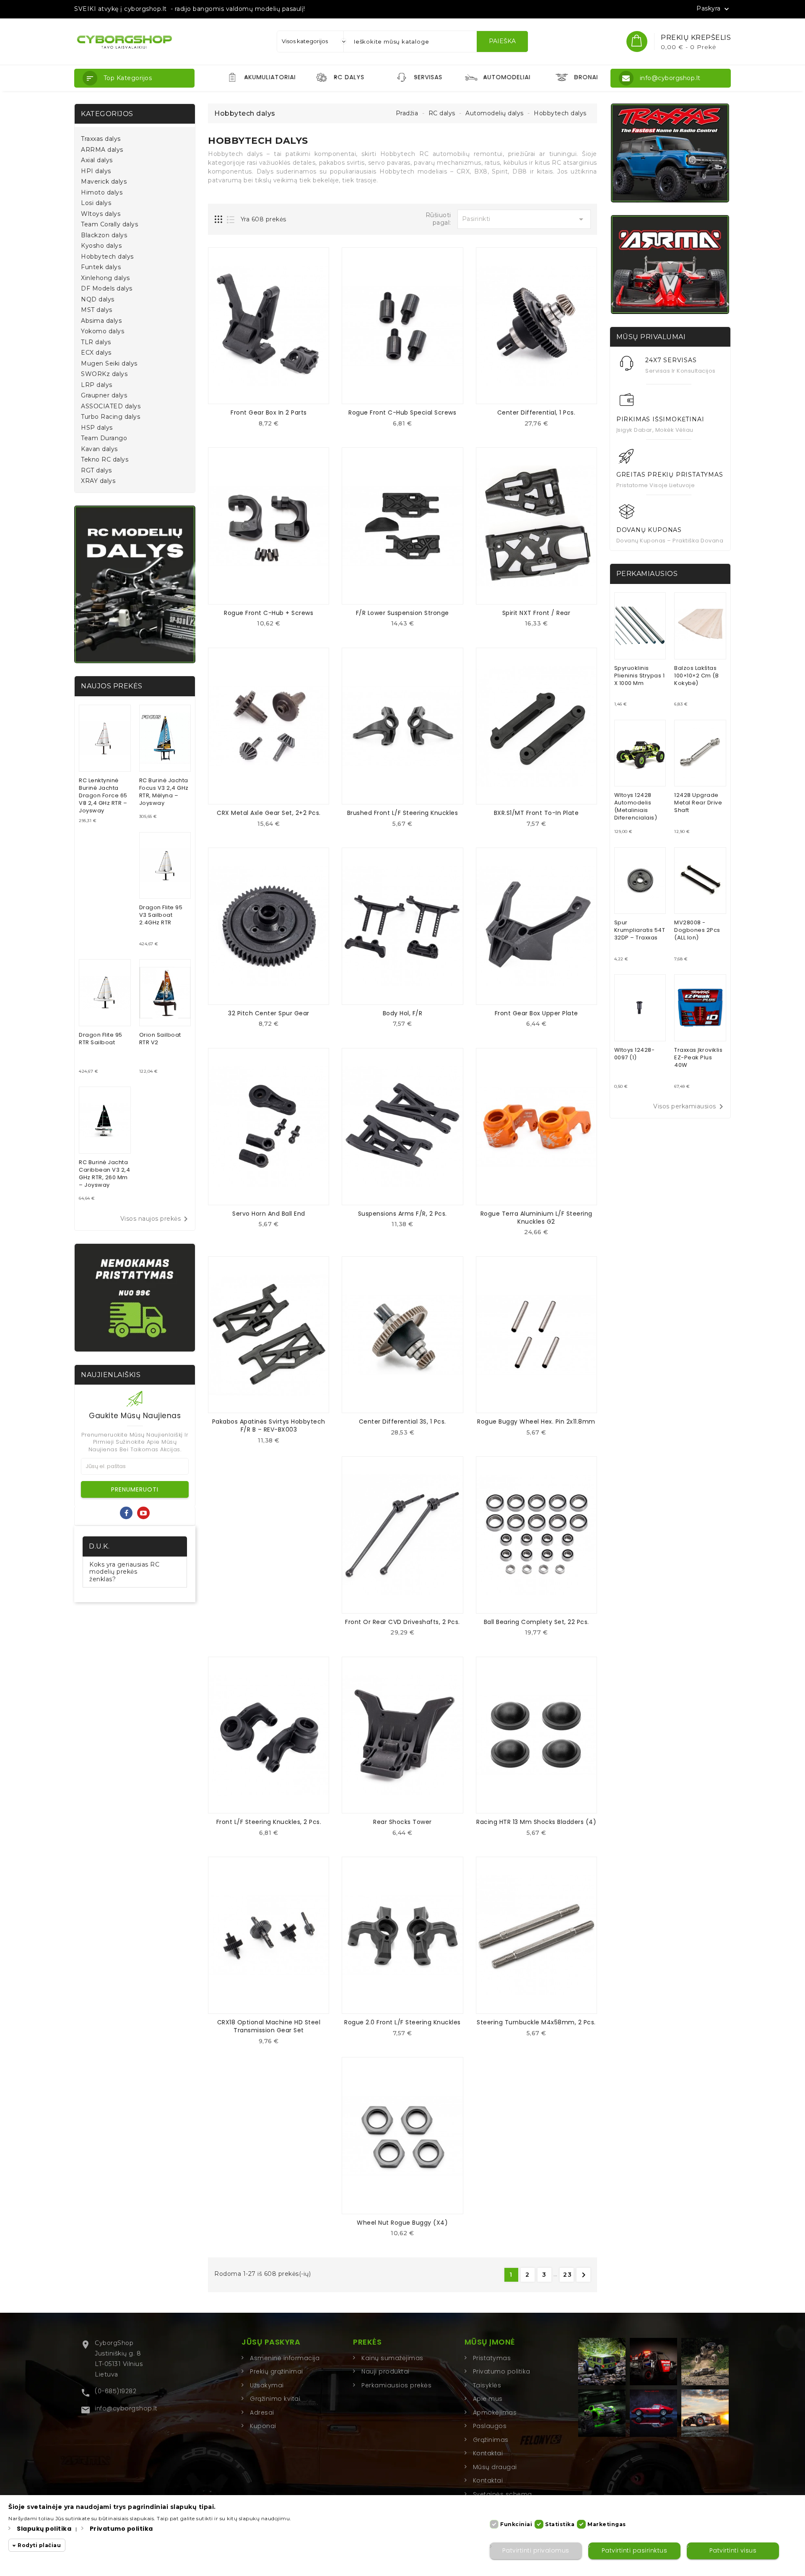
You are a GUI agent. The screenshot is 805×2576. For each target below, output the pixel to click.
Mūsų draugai (495, 2467)
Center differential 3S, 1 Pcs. (402, 1422)
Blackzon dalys (104, 235)
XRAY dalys (98, 481)
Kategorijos (107, 114)
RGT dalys (96, 471)
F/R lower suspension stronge (402, 613)
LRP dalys (97, 385)
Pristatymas (492, 2358)
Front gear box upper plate (536, 1013)
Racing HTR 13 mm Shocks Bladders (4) (536, 1822)
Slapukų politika (44, 2529)
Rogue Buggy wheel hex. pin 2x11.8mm (536, 1422)
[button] (134, 78)
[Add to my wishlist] (275, 426)
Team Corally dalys (109, 224)
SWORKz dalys (104, 374)
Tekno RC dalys (105, 460)
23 (568, 2275)
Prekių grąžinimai (277, 2371)
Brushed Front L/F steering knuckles (403, 813)
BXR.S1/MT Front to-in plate (536, 813)
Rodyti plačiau (39, 2546)
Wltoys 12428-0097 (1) (635, 1054)
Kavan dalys (99, 449)
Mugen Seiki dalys (109, 364)
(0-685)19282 (116, 2391)
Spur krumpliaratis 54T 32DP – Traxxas (640, 930)
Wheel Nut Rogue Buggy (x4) (402, 2223)
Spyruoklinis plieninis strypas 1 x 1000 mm (640, 676)
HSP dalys (97, 428)
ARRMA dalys (102, 150)
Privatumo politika (502, 2371)
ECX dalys (96, 353)
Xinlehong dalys (105, 278)
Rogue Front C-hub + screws (269, 613)
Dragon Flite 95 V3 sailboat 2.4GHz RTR (161, 915)
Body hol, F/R (403, 1013)
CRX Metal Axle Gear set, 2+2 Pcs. (269, 813)
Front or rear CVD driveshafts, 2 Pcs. (402, 1622)
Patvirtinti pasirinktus (635, 2551)
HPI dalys (96, 171)
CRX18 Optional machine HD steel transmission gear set (269, 2026)
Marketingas (607, 2524)
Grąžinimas (491, 2440)
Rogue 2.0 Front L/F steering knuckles (402, 2022)
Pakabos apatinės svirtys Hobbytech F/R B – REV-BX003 (269, 1425)
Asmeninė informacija (285, 2358)
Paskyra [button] (714, 9)
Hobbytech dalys (107, 257)
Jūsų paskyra (271, 2342)
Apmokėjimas (495, 2413)
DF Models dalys (107, 289)
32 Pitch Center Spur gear (269, 1013)
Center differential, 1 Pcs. (536, 412)
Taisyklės (487, 2385)
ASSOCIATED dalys (111, 406)
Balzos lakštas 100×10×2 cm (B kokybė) (696, 676)
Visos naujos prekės (156, 1219)
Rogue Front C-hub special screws (402, 412)
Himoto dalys (102, 193)
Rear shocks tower (402, 1822)
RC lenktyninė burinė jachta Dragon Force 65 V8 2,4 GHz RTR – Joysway (103, 795)
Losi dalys (96, 203)
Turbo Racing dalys (110, 417)
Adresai (262, 2413)
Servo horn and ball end (269, 1214)
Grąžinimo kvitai (275, 2399)
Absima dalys (101, 321)
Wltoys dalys (101, 214)
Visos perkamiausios (690, 1107)
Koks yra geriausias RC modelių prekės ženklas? (124, 1572)
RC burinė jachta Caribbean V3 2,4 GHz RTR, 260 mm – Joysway (104, 1174)
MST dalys (97, 310)
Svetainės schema (502, 2494)
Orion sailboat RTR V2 (160, 1039)
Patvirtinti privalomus (536, 2551)
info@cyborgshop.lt (126, 2408)
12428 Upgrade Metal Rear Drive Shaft (698, 803)
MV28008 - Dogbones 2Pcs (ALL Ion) (697, 930)
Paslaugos (490, 2426)
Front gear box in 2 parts (269, 412)
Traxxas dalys (101, 139)
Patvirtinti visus (733, 2551)
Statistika (560, 2524)
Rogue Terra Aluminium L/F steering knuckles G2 (536, 1218)
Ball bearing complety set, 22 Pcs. (536, 1622)
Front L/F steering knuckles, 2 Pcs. (269, 1822)
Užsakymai (267, 2385)
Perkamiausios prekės (396, 2385)
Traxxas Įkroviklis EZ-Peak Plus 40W (698, 1057)
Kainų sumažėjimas (392, 2358)
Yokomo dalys (103, 331)
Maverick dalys (104, 182)
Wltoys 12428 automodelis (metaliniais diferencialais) (636, 806)
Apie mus (488, 2399)
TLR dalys (96, 342)
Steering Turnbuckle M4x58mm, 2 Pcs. (536, 2022)
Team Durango (104, 438)
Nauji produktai (386, 2371)
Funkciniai (516, 2524)
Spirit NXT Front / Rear (536, 613)
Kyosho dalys (101, 246)
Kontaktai (488, 2453)
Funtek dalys (101, 267)
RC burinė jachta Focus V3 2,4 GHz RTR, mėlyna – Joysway (164, 792)
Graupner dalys (104, 396)
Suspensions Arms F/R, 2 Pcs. (402, 1214)
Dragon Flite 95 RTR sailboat (101, 1039)
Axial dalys (97, 160)
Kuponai (263, 2426)
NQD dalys (98, 300)
